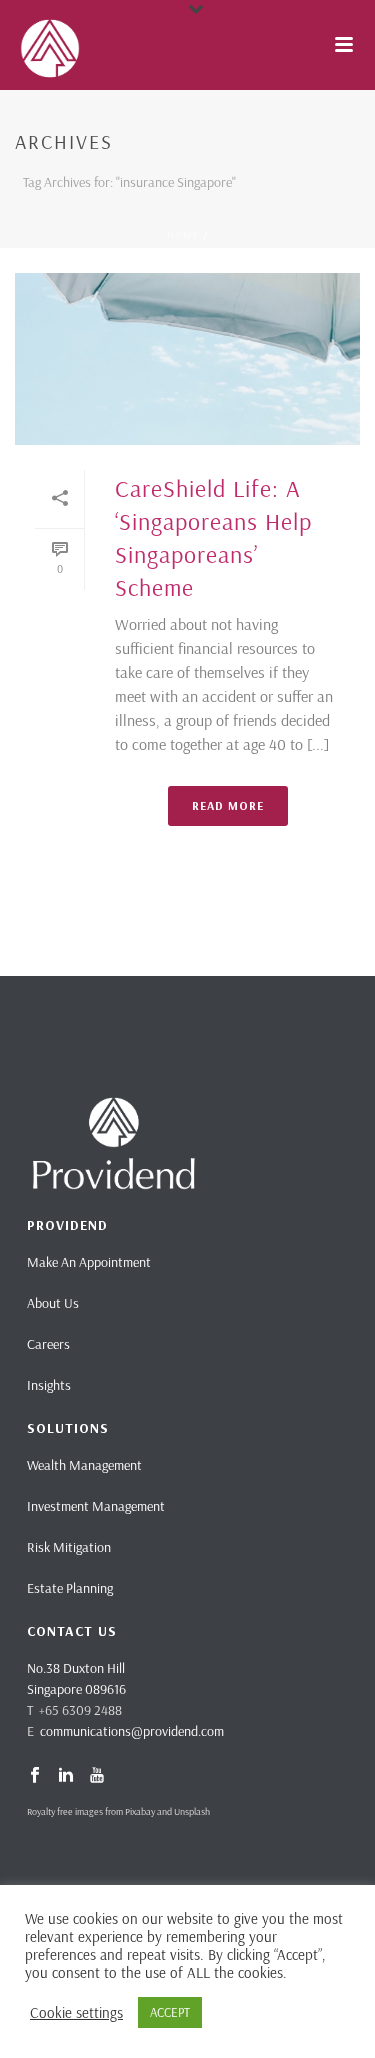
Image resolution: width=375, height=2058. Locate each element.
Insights (49, 1385)
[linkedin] (66, 1776)
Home (183, 234)
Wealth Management (84, 1465)
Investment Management (96, 1506)
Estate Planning (70, 1588)
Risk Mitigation (69, 1547)
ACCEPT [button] (170, 2012)
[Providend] (10, 45)
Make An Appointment (89, 1262)
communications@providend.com (132, 1731)
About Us (53, 1303)
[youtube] (97, 1776)
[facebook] (35, 1776)
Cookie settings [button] (76, 2013)
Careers (48, 1344)
